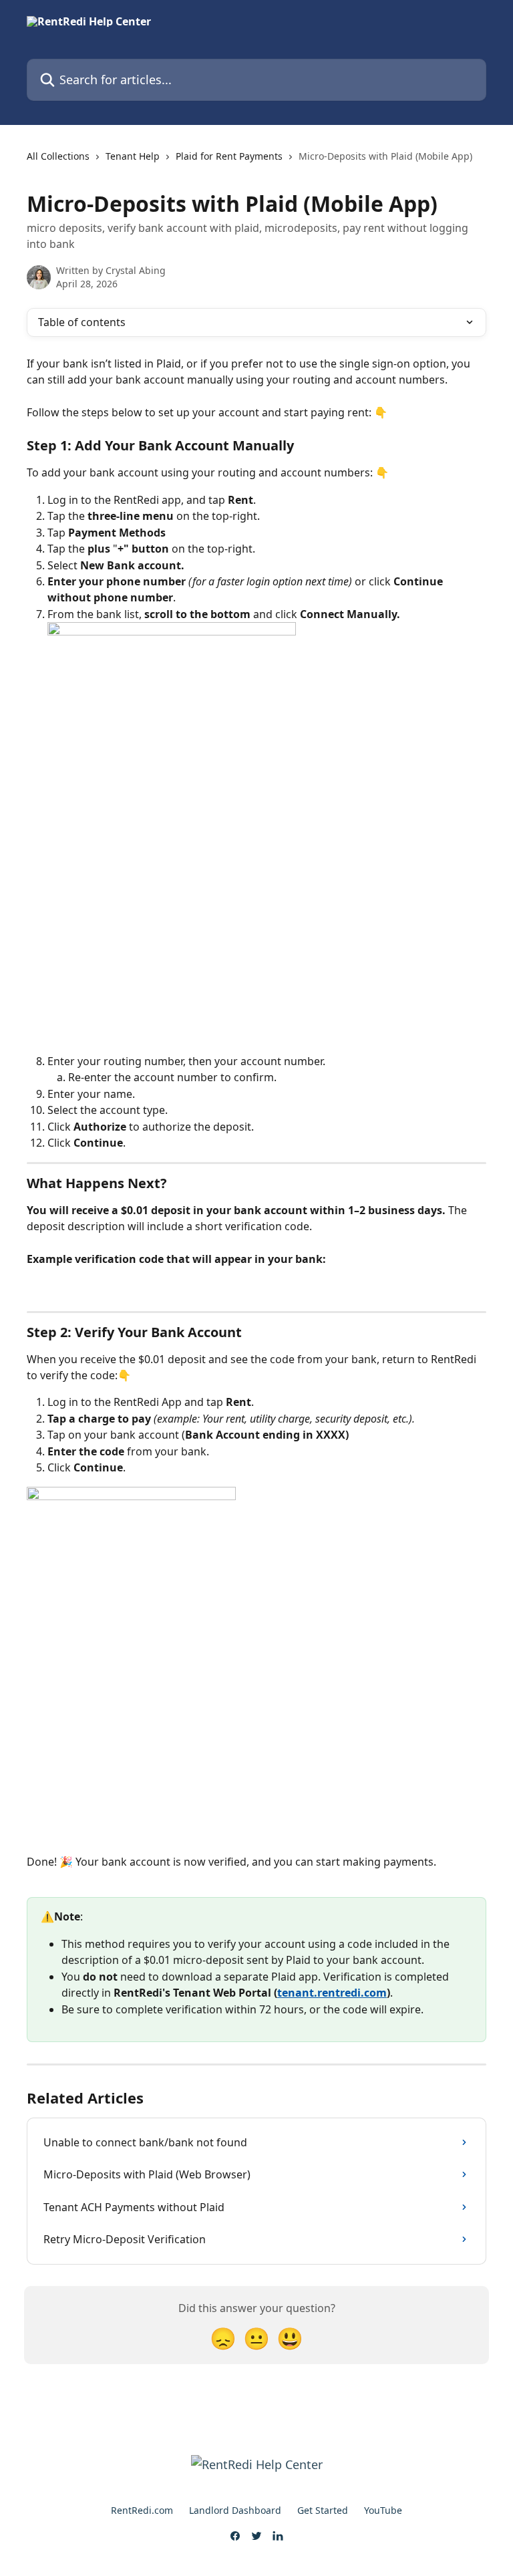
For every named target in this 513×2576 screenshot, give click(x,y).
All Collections (58, 156)
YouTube (383, 2510)
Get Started (323, 2510)
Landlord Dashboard (235, 2510)
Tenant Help (133, 156)
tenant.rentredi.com (332, 1993)
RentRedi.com (142, 2510)
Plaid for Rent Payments (229, 156)
